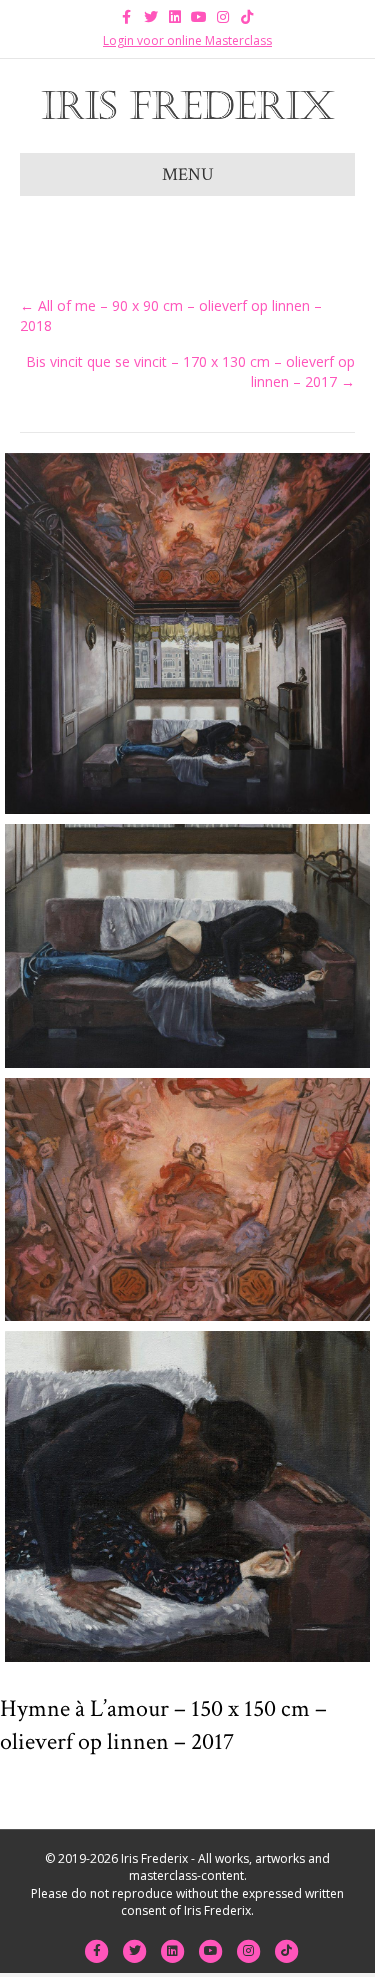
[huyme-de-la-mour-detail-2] (187, 945)
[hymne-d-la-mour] (187, 633)
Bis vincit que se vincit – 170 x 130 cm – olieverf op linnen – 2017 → (190, 371)
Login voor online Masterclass (187, 40)
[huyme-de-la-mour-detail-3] (187, 1199)
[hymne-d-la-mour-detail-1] (187, 1496)
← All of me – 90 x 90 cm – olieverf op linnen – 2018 (171, 315)
